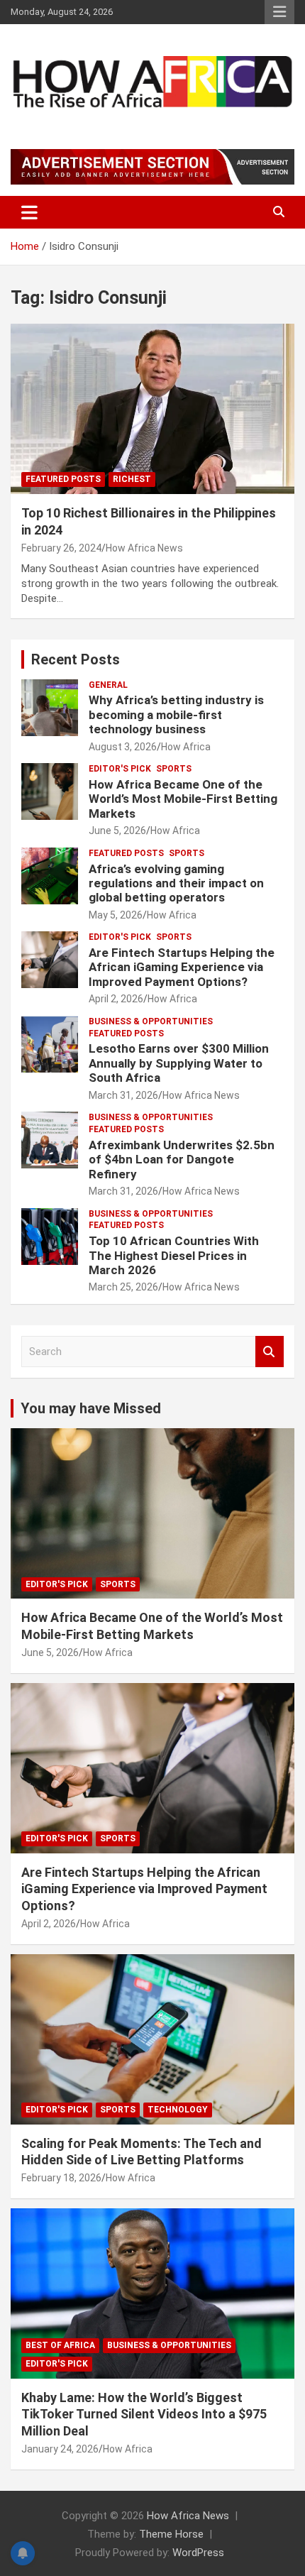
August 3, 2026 (123, 747)
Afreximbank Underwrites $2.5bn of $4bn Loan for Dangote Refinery (182, 1160)
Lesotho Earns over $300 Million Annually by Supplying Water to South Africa (179, 1063)
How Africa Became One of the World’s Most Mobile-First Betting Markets (183, 799)
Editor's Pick (120, 769)
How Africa (186, 747)
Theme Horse (171, 2534)
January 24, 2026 (60, 2449)
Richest (132, 479)
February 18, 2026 (61, 2178)
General (108, 685)
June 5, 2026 (117, 831)
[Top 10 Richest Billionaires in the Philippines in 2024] (152, 409)
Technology (178, 2110)
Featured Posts (63, 479)
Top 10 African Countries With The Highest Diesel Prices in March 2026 (174, 1255)
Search (270, 1352)
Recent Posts (76, 659)
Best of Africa (60, 2345)
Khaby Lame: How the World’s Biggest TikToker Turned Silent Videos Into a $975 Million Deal (144, 2414)
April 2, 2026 (116, 999)
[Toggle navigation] (29, 212)
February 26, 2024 (61, 548)
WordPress (198, 2553)
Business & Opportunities (151, 1021)
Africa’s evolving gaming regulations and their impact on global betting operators (176, 883)
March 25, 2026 (123, 1287)
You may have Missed (91, 1408)
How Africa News (144, 548)
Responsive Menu (279, 12)
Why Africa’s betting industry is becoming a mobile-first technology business (176, 714)
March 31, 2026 (123, 1095)
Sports (174, 769)
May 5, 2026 (116, 915)
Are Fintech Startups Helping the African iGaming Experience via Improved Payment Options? (182, 967)
